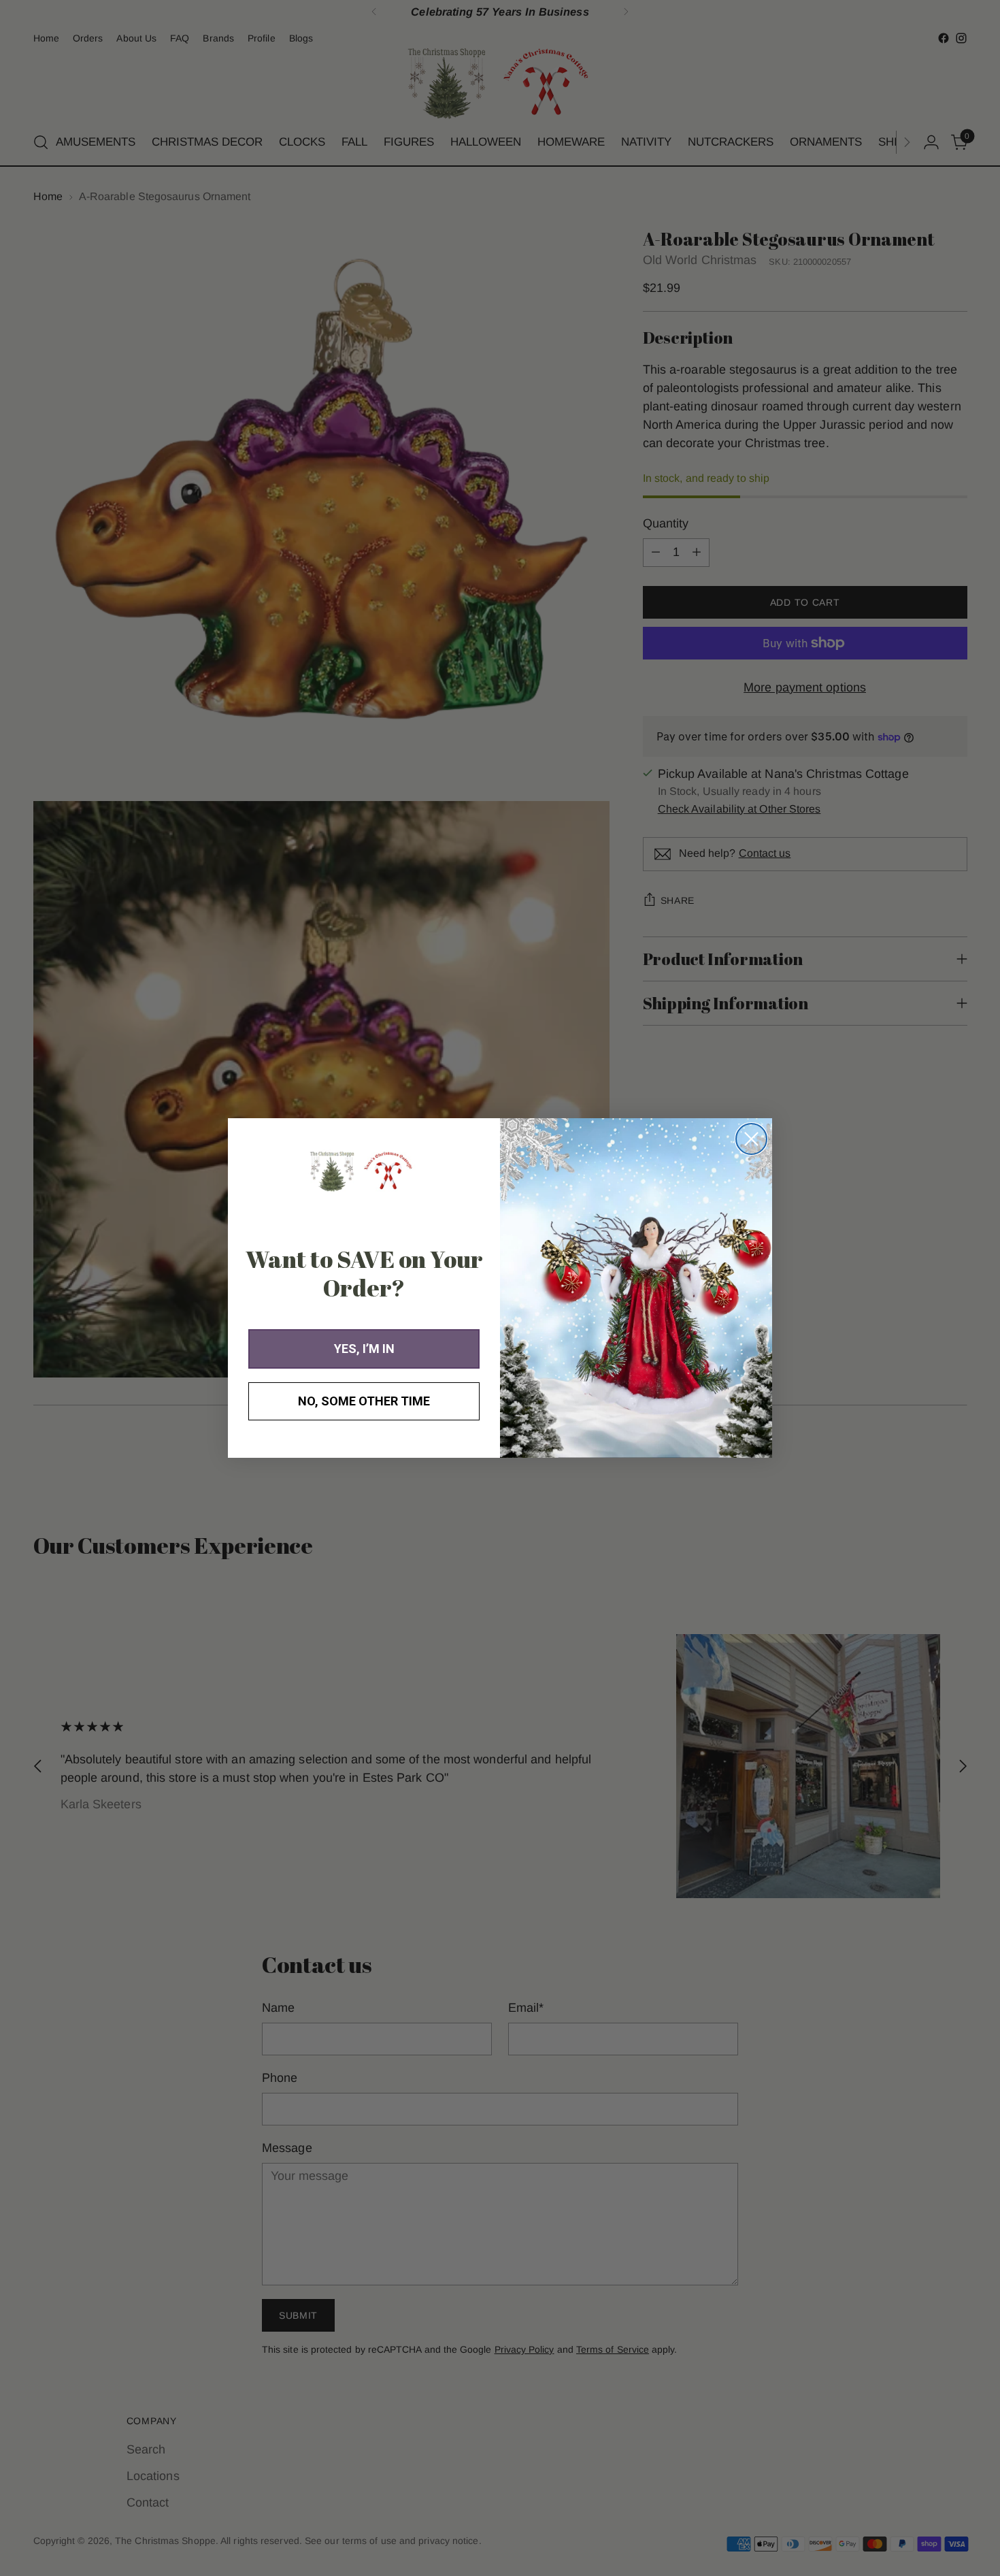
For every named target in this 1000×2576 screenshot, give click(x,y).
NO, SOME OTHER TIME (364, 1401)
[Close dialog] (751, 1139)
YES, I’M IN (364, 1349)
